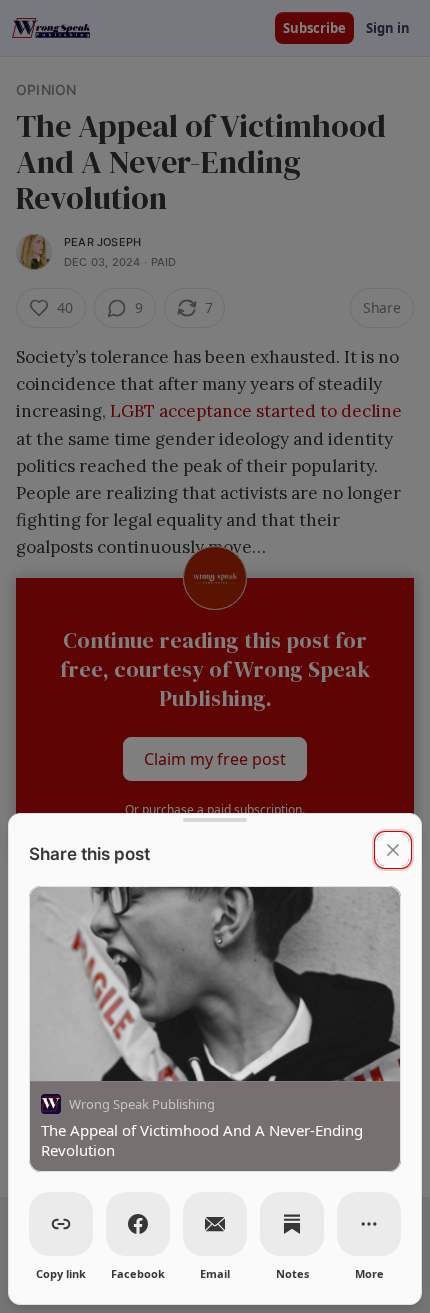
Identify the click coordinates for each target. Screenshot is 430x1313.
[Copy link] (61, 1224)
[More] (369, 1224)
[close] (393, 850)
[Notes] (292, 1224)
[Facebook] (138, 1224)
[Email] (215, 1224)
